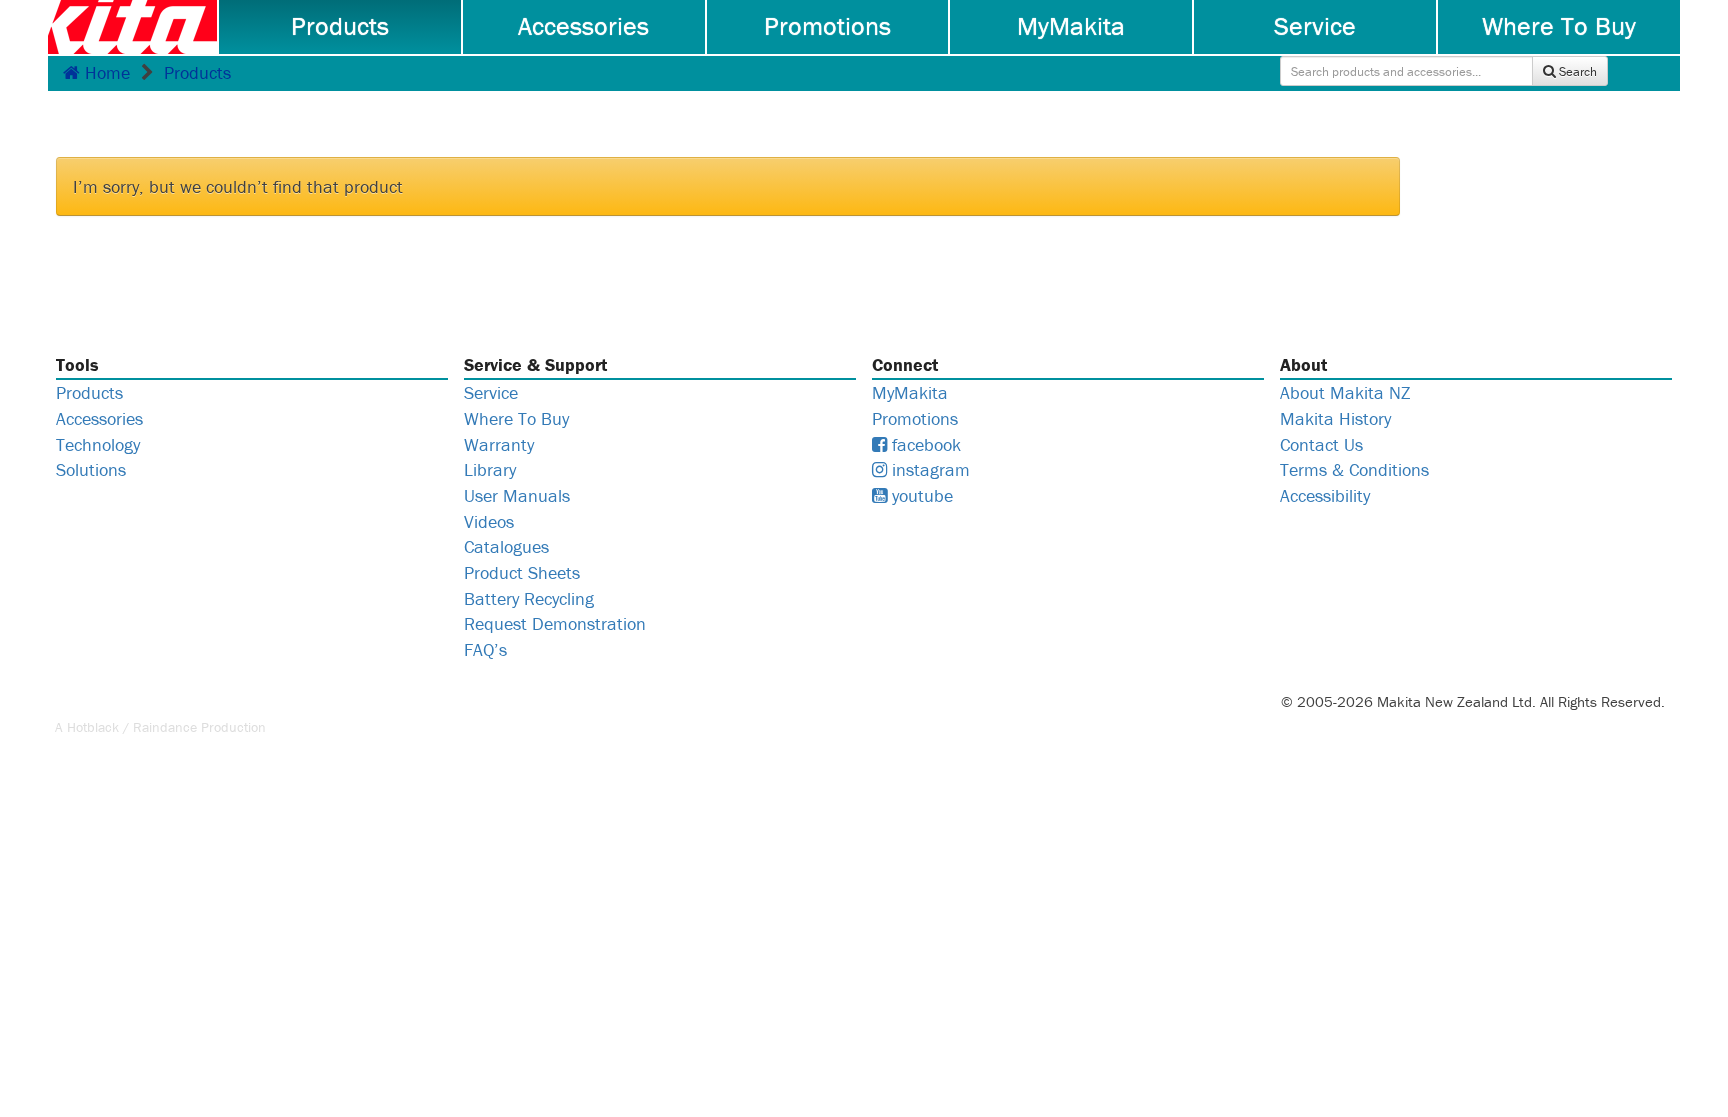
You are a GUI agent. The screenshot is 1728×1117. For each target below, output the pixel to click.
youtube (920, 495)
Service (1315, 26)
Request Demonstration (555, 623)
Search (1576, 71)
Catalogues (506, 546)
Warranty (499, 444)
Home (105, 72)
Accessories (583, 26)
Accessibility (1325, 495)
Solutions (91, 469)
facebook (924, 444)
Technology (98, 444)
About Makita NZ (1345, 392)
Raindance (165, 727)
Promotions (827, 26)
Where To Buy (1559, 26)
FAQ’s (485, 649)
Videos (489, 521)
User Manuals (517, 495)
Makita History (1335, 418)
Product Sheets (522, 572)
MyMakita (1071, 26)
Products (340, 26)
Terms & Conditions (1354, 469)
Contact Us (1321, 444)
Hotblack (93, 727)
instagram (928, 469)
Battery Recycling (529, 598)
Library (490, 469)
